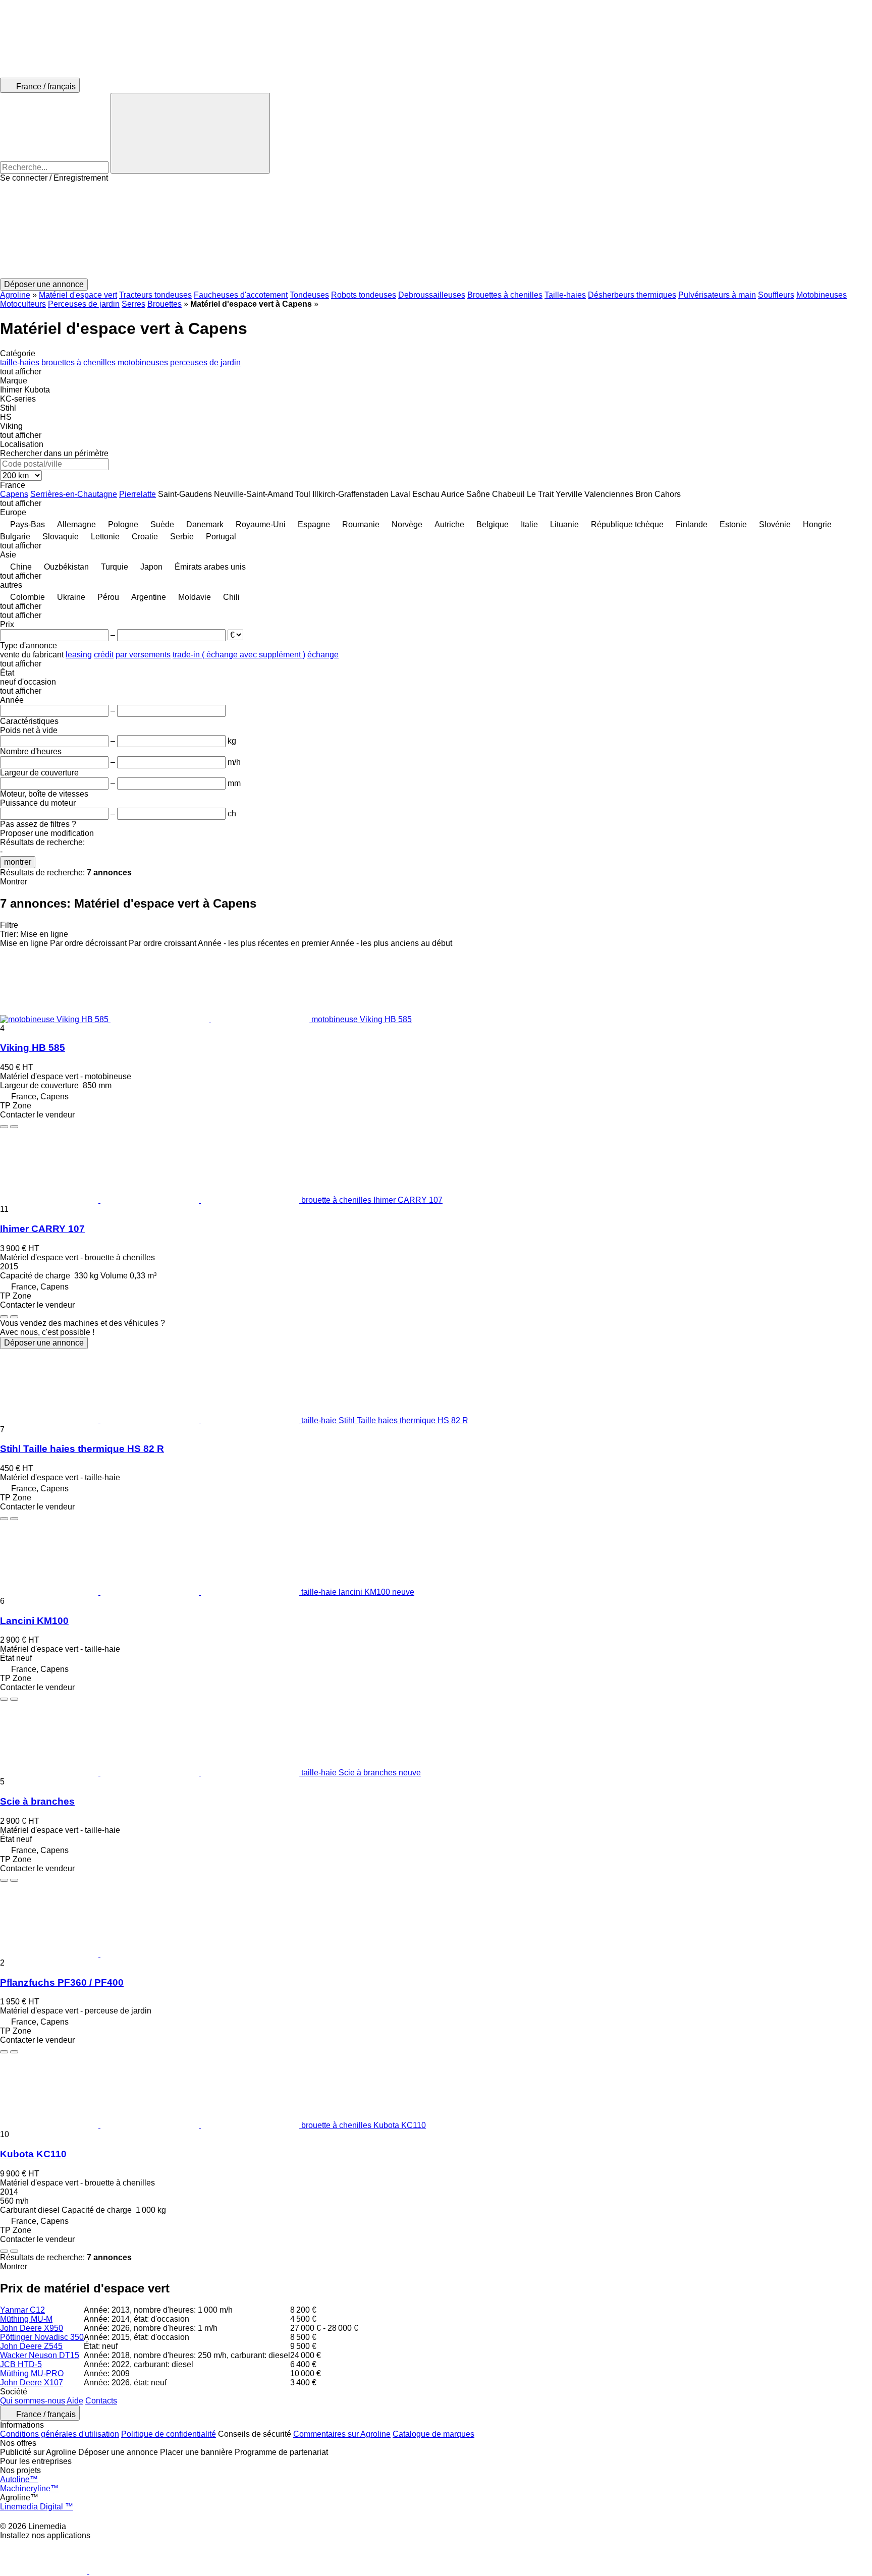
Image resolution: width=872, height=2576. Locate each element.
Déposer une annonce (44, 1343)
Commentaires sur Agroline (342, 2434)
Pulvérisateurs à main (717, 295)
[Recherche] (190, 133)
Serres (133, 304)
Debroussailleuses (432, 295)
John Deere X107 (32, 2383)
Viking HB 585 (33, 1048)
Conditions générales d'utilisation (60, 2434)
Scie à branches (37, 1801)
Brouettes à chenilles (505, 295)
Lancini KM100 (34, 1621)
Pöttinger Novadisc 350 (42, 2337)
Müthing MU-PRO (32, 2373)
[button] (436, 231)
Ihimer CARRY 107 (42, 1229)
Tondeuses (309, 295)
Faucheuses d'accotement (241, 295)
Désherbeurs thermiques (632, 295)
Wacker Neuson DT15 (40, 2355)
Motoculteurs (23, 304)
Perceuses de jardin (84, 304)
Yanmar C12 (22, 2310)
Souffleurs (776, 295)
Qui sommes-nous (33, 2401)
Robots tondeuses (364, 295)
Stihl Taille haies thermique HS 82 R (82, 1449)
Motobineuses (822, 295)
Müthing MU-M (26, 2319)
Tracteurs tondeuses (155, 295)
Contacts (101, 2401)
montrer (18, 862)
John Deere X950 (32, 2328)
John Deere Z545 (31, 2346)
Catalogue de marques (433, 2434)
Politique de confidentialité (169, 2434)
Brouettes (165, 304)
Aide (75, 2401)
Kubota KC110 (33, 2154)
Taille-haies (565, 295)
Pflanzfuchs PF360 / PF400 (62, 1982)
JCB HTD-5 (21, 2364)
